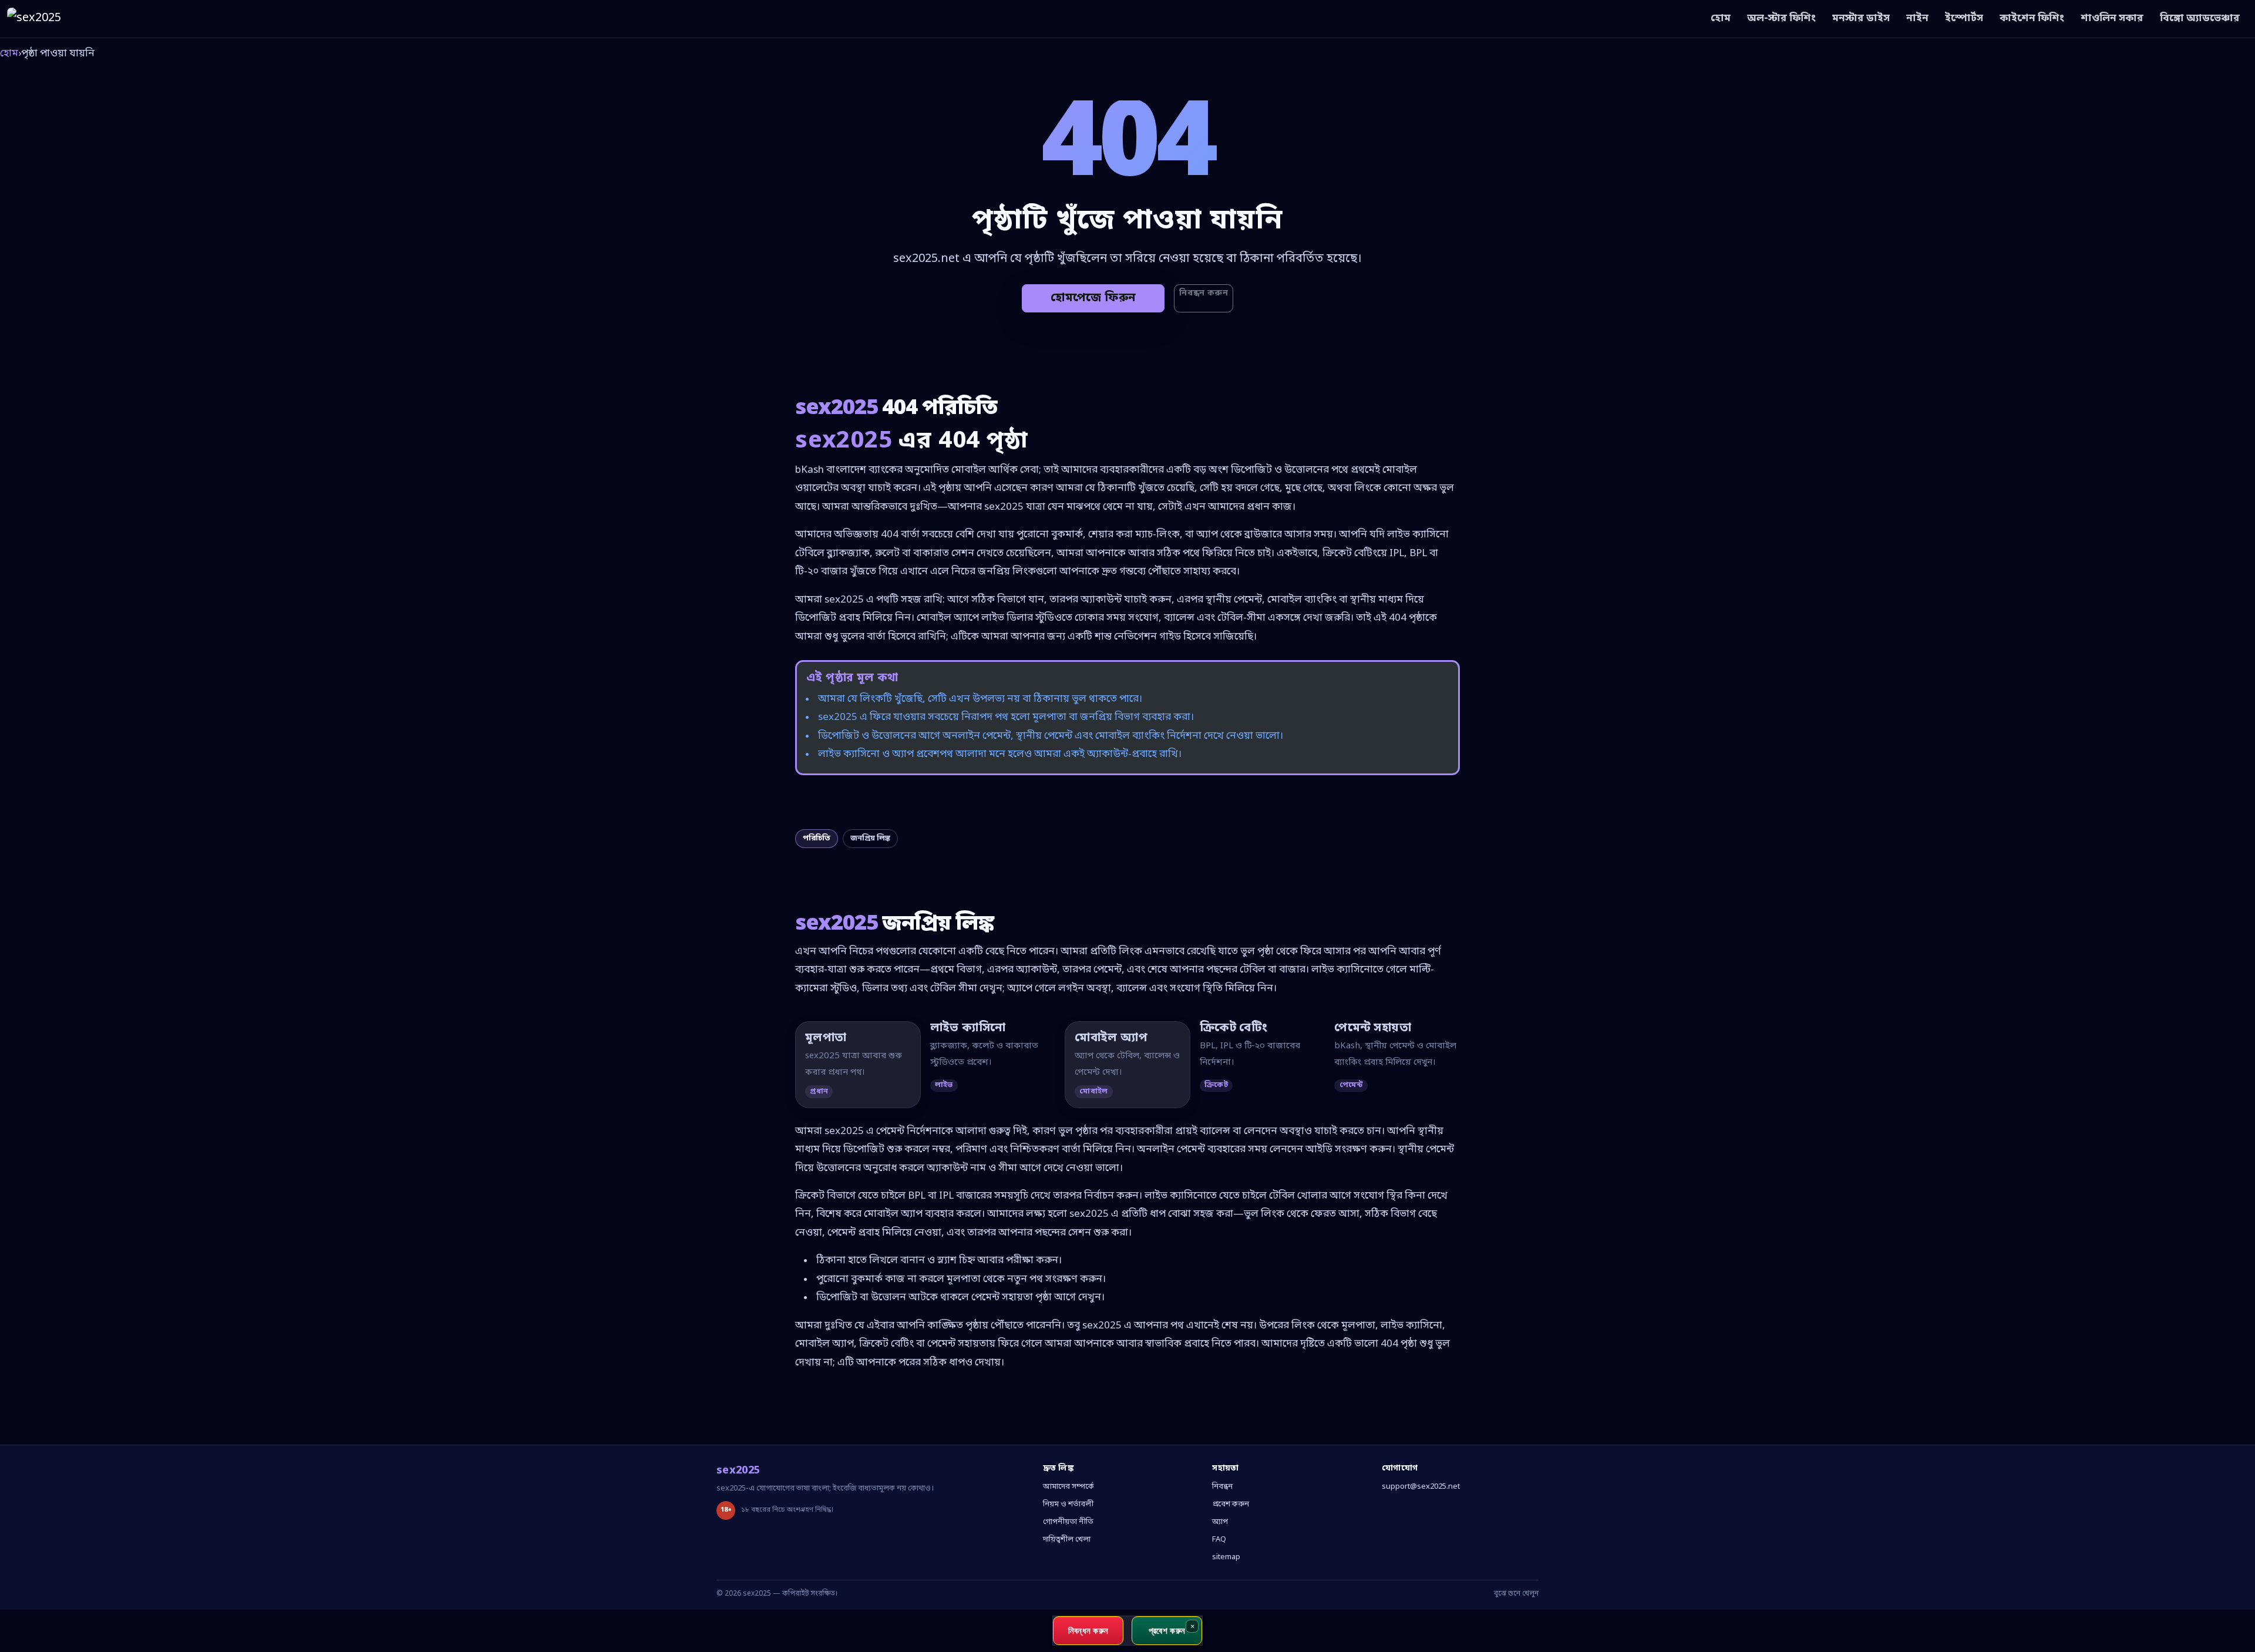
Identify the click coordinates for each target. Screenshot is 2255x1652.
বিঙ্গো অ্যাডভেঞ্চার (2200, 18)
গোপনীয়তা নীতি (1068, 1522)
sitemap (1226, 1557)
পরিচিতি (817, 838)
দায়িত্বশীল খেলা (1067, 1540)
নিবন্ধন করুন (1204, 293)
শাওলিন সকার (2112, 18)
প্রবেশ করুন (1231, 1504)
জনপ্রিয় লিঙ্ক (870, 838)
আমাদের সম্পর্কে (1068, 1487)
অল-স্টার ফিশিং (1781, 18)
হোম (1721, 18)
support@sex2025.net (1421, 1487)
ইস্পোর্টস (1964, 18)
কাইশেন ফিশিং (2032, 18)
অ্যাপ (1220, 1522)
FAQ (1219, 1540)
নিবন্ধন (1222, 1487)
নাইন (1917, 18)
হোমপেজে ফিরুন (1093, 298)
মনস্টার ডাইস (1861, 18)
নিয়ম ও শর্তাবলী (1068, 1504)
